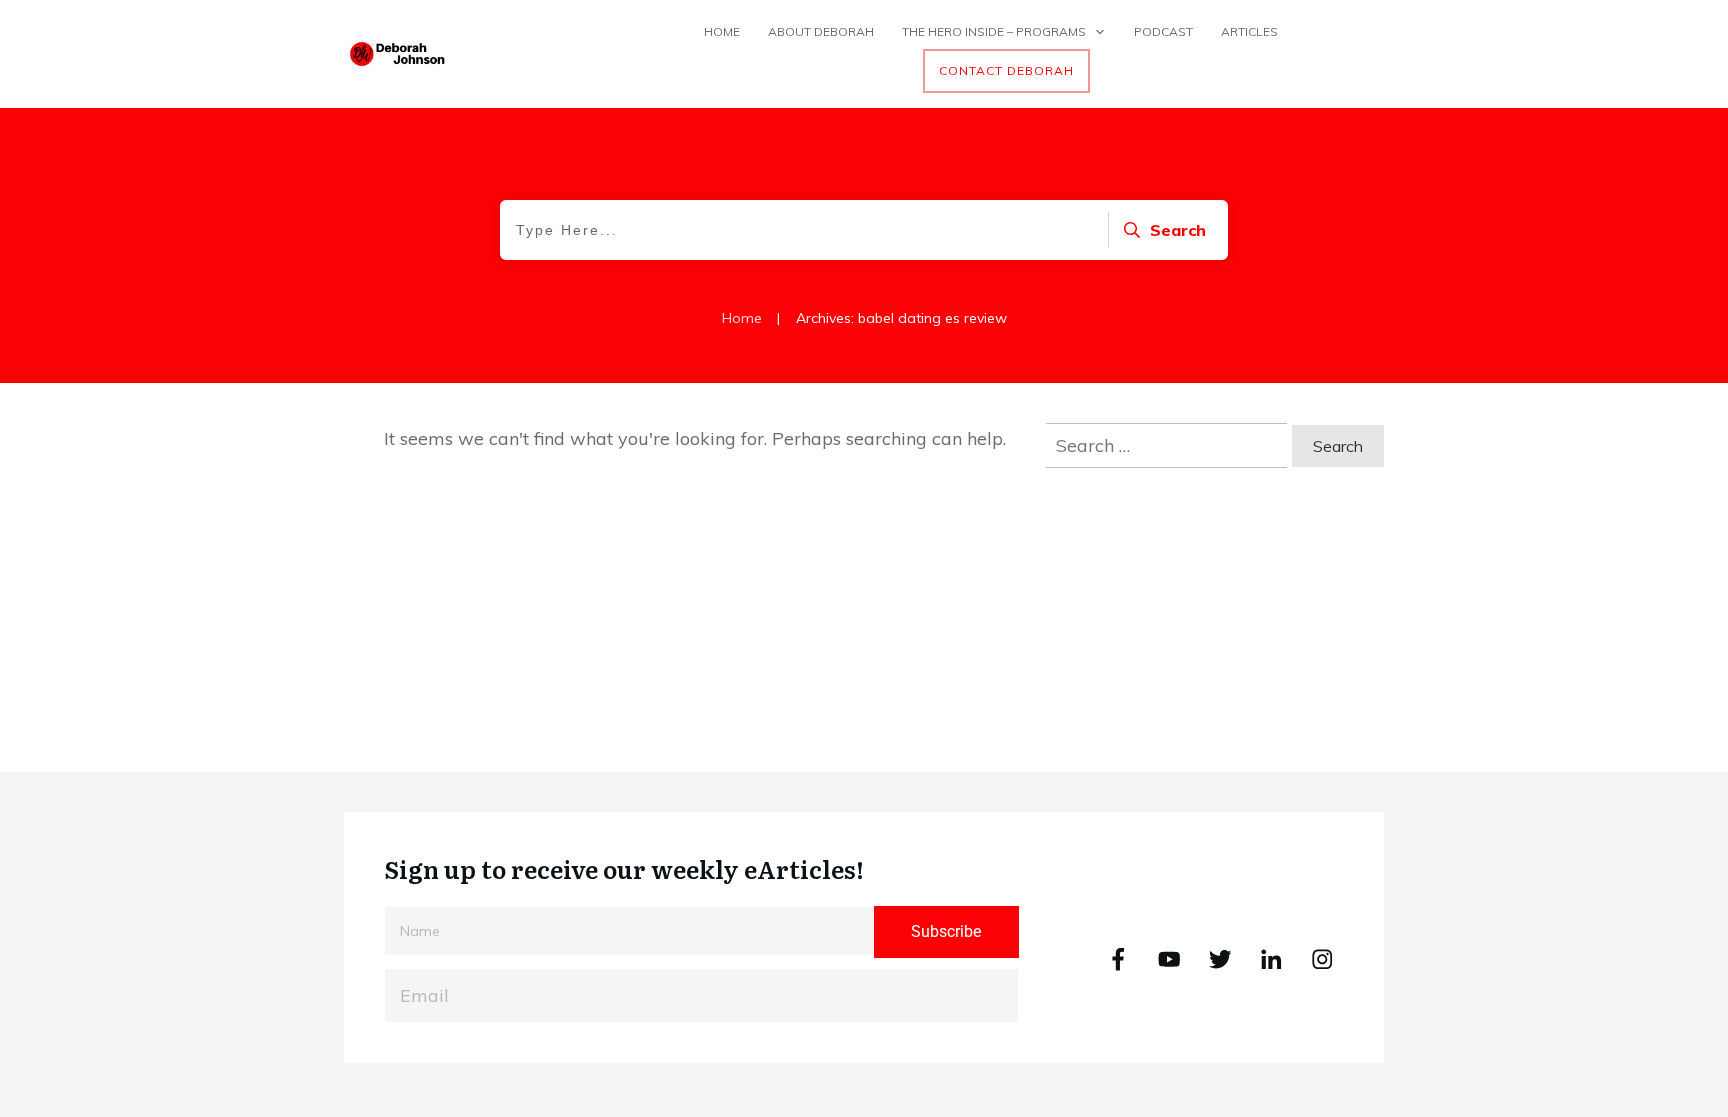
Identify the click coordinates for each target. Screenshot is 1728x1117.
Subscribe (946, 931)
